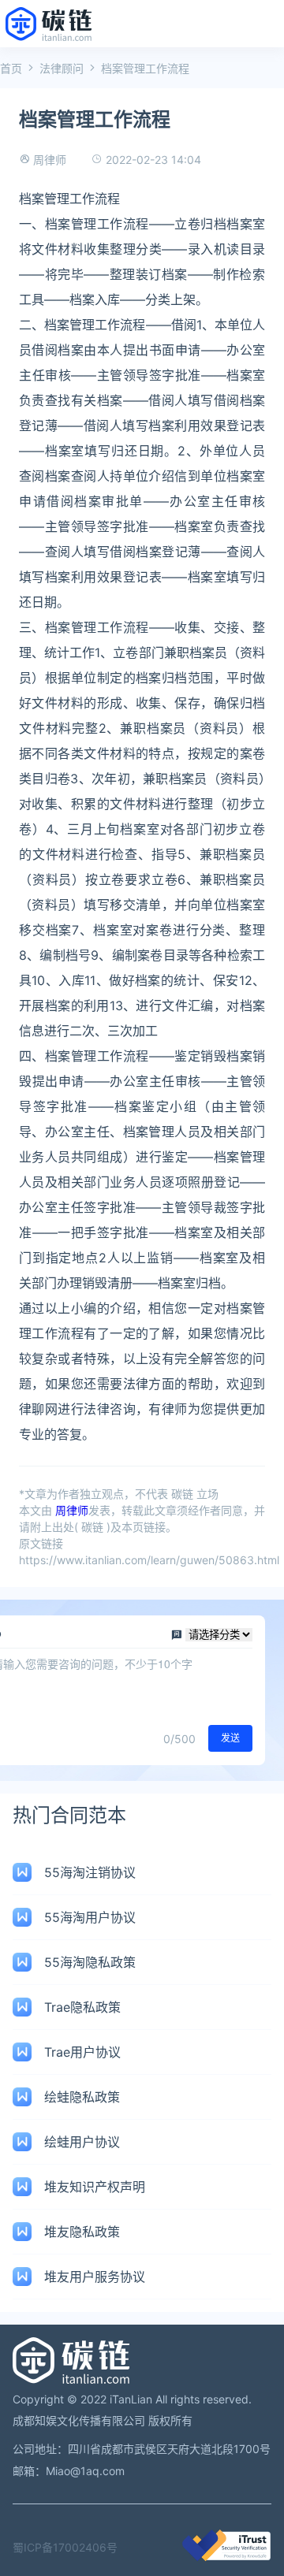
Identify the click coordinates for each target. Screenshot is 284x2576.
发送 (230, 1738)
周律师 (50, 160)
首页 (11, 68)
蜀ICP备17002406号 (65, 2547)
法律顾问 (62, 68)
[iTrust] (226, 2557)
